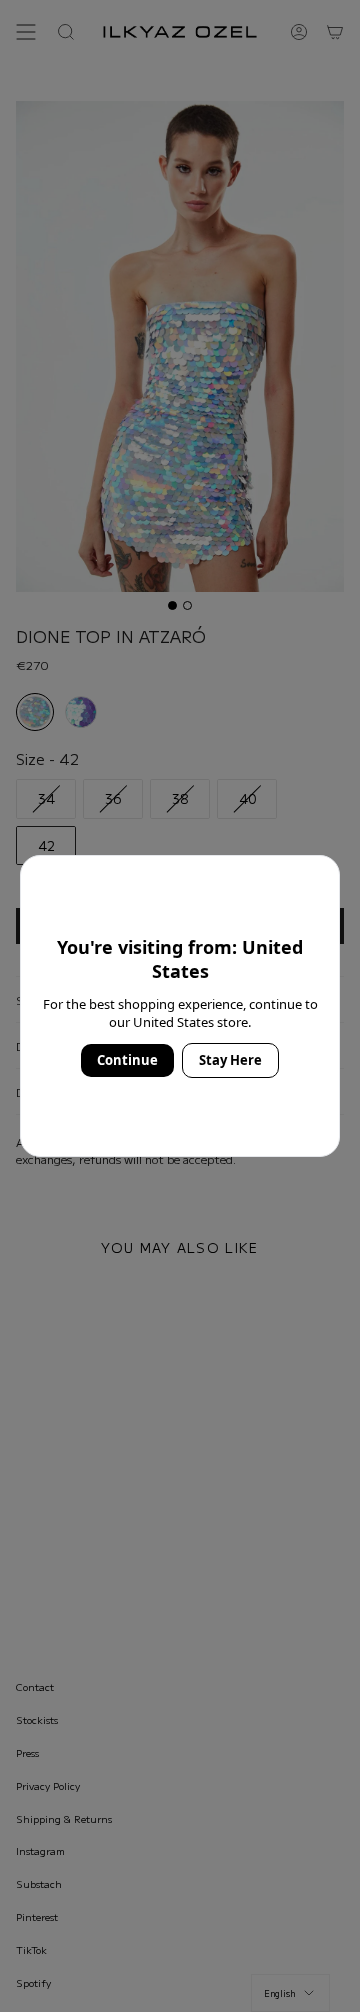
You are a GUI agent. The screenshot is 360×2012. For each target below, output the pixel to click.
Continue (127, 1060)
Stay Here (230, 1060)
